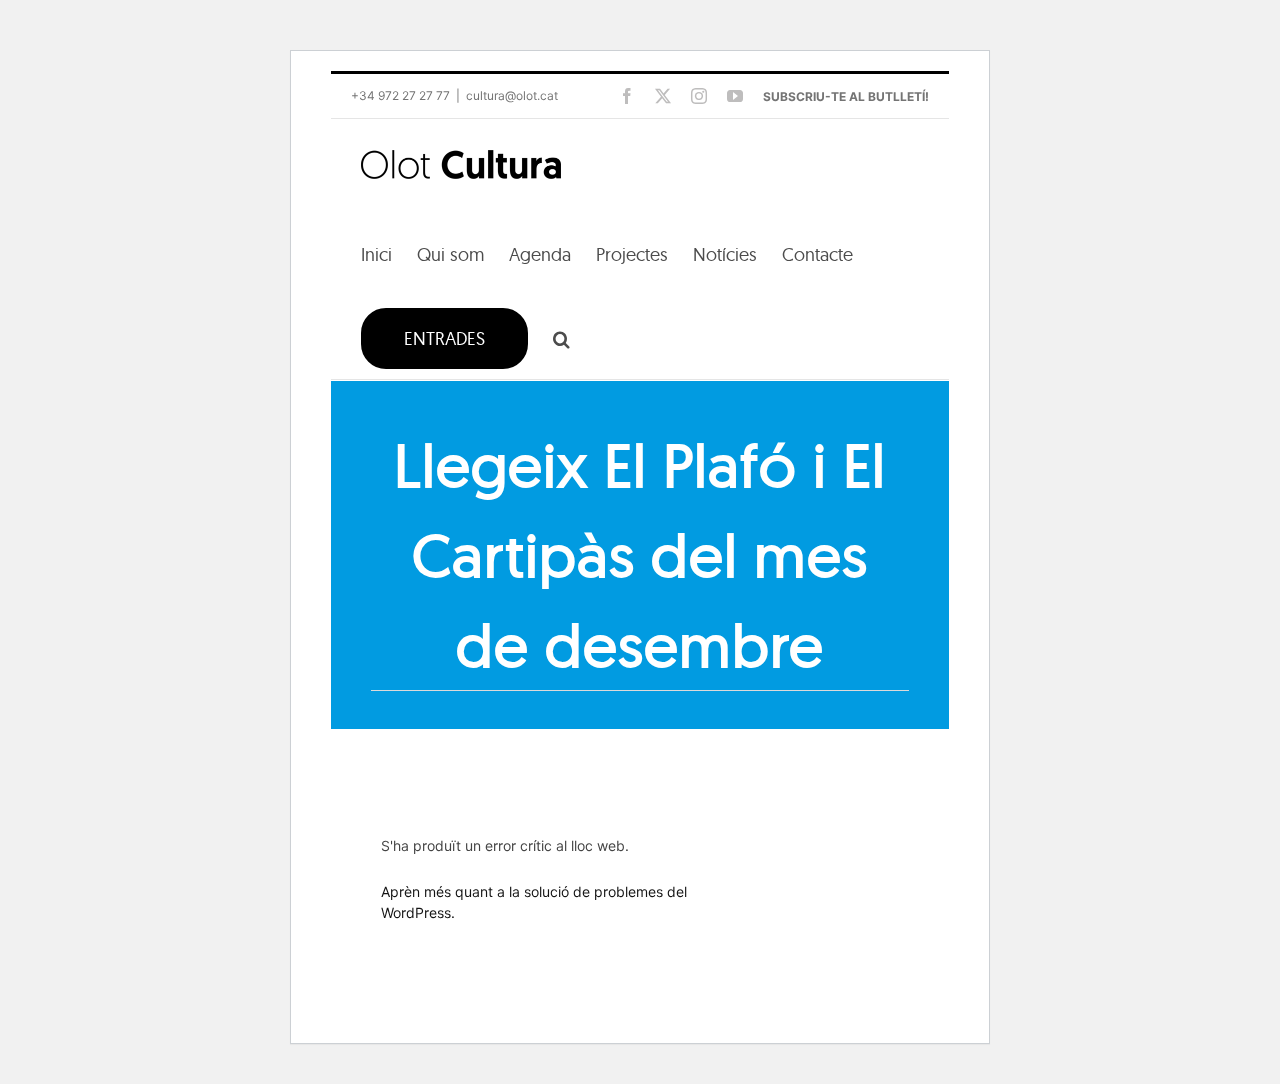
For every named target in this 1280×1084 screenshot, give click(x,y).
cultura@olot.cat (512, 95)
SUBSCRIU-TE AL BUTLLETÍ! (846, 96)
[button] (561, 337)
